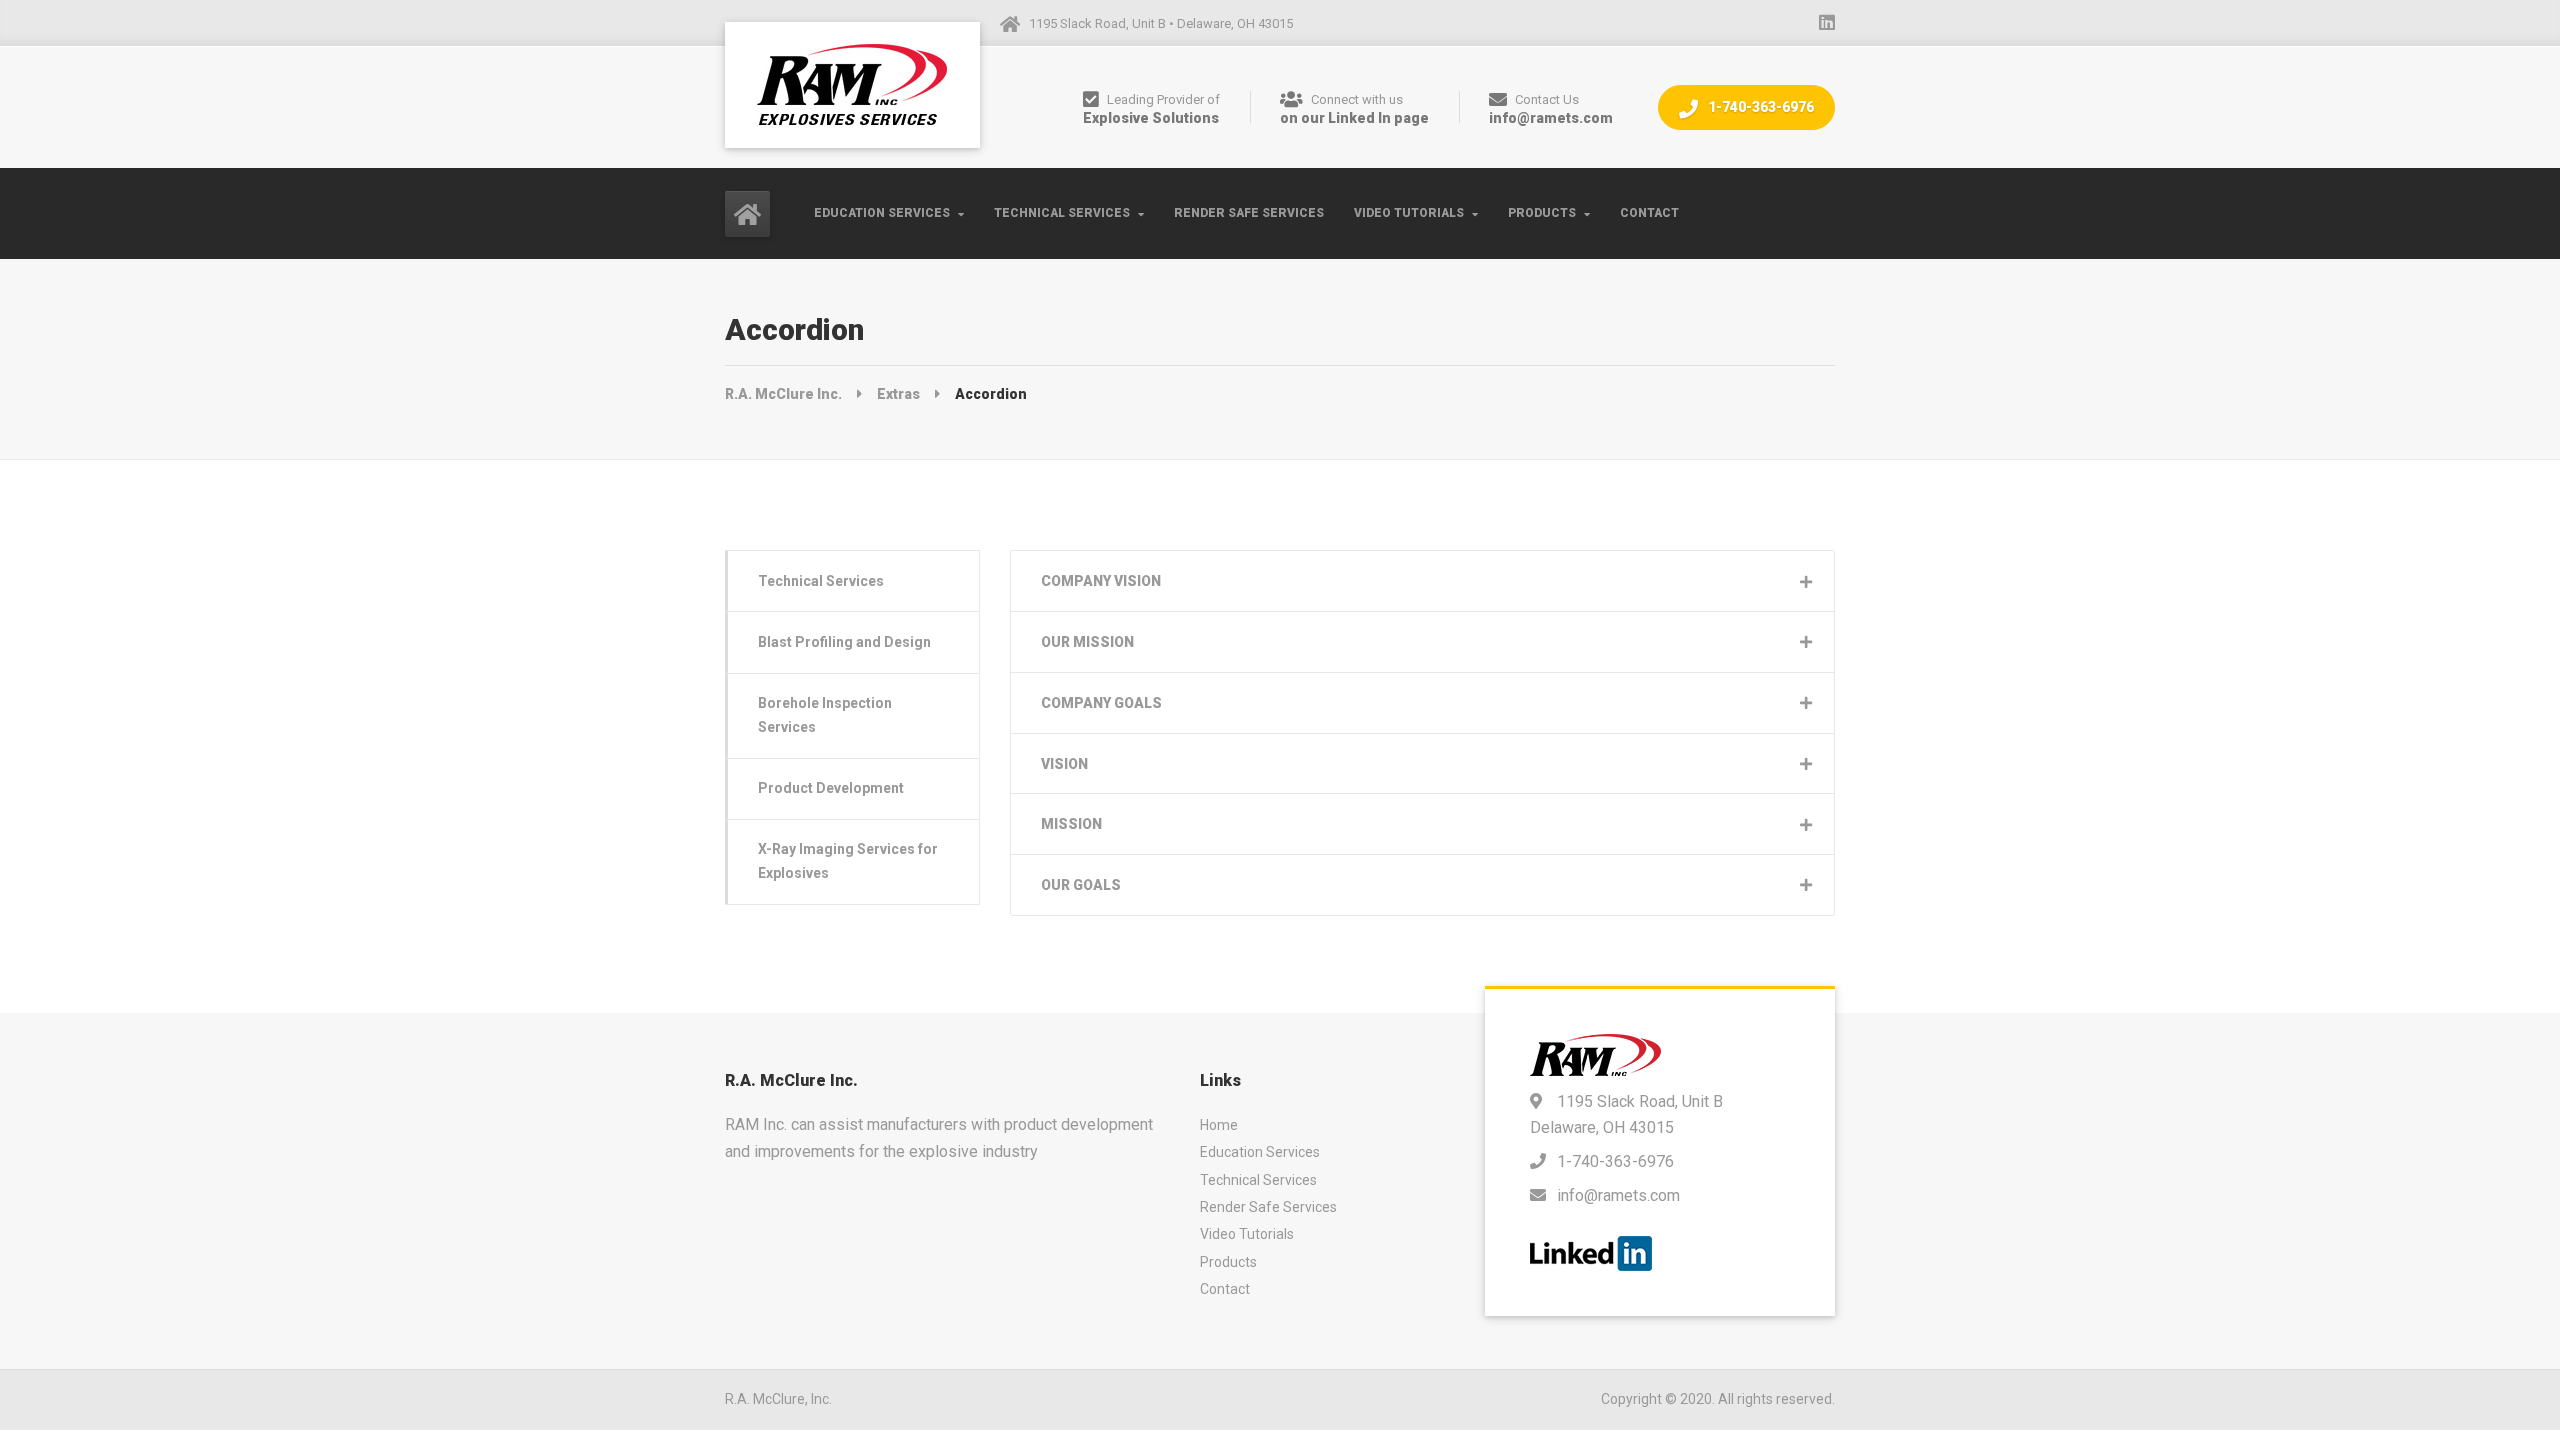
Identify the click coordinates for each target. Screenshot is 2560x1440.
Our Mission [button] (1087, 642)
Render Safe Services (1249, 213)
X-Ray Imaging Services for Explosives (848, 860)
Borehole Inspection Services (825, 714)
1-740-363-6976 (1759, 107)
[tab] (1422, 581)
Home (1219, 1125)
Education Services (882, 213)
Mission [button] (1071, 824)
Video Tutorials (1409, 213)
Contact (1649, 213)
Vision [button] (1064, 764)
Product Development (831, 788)
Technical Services (1062, 213)
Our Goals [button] (1081, 885)
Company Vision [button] (1101, 581)
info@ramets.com (1618, 1195)
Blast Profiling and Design (844, 642)
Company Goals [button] (1101, 703)
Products (1542, 213)
